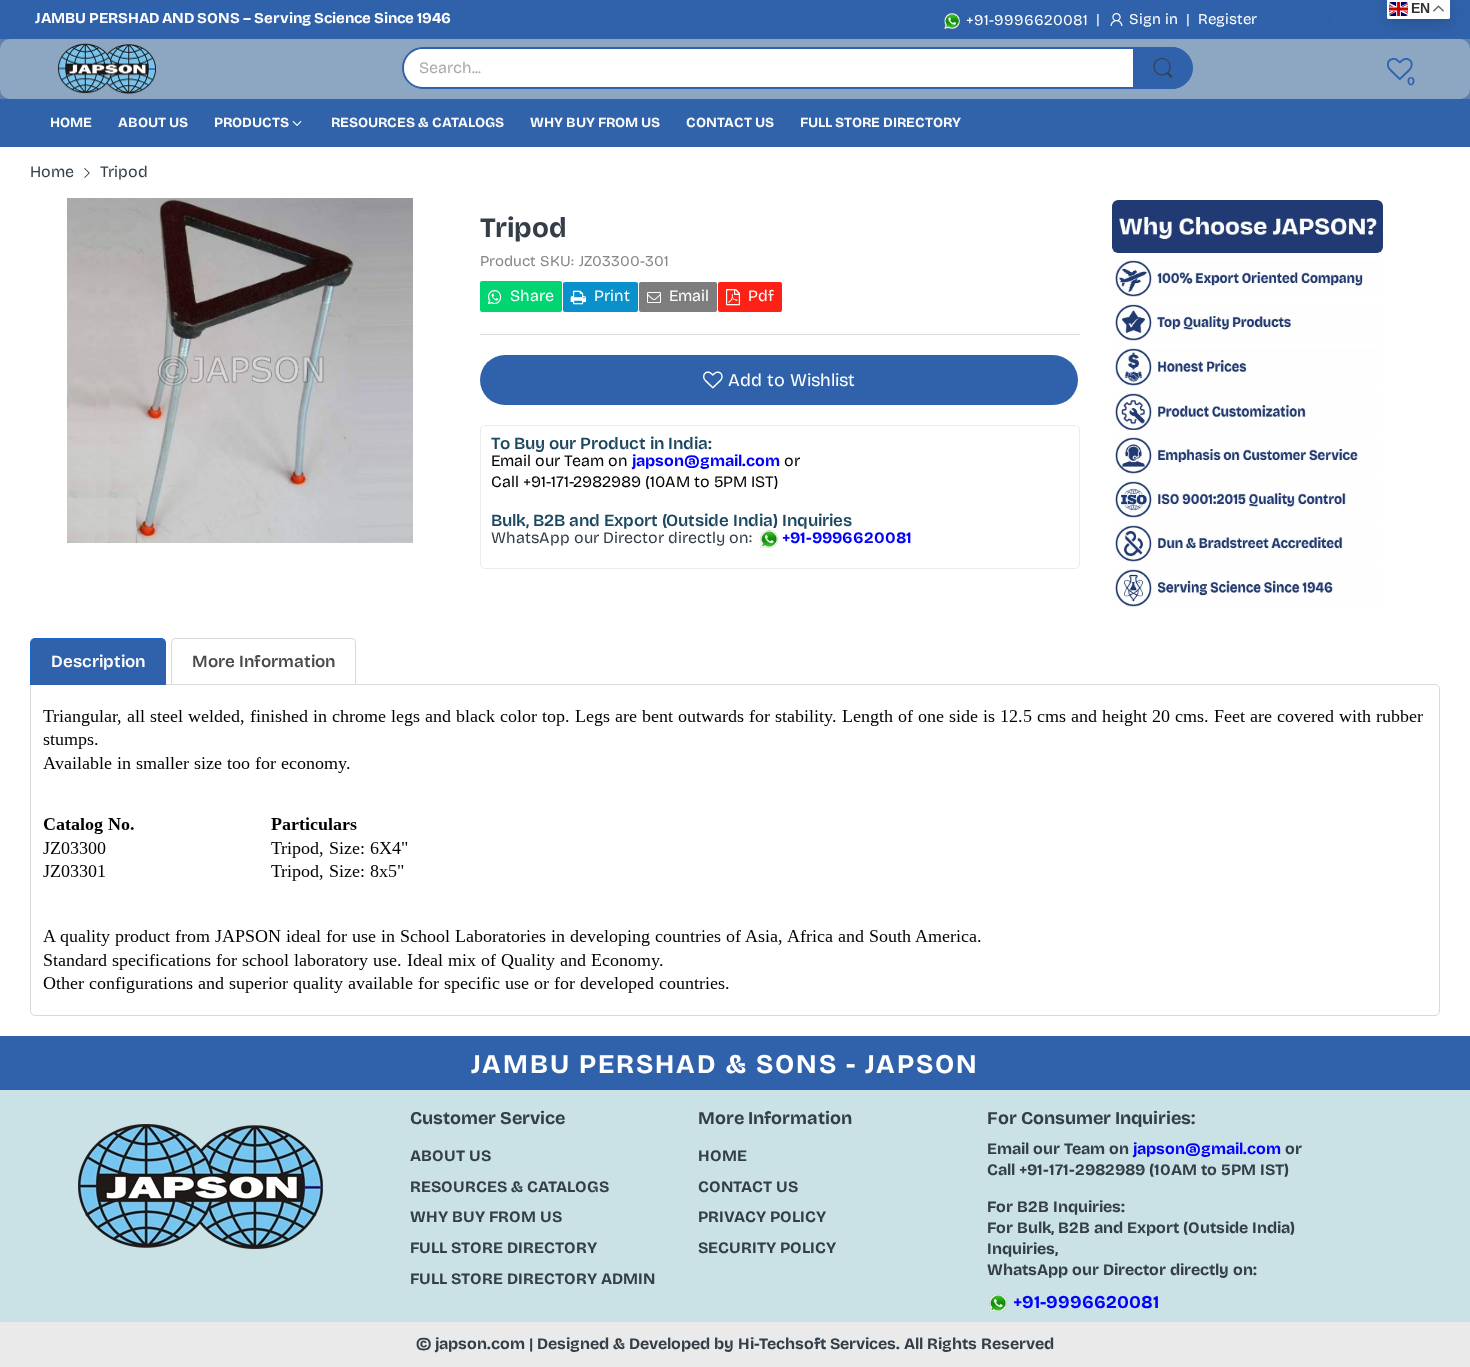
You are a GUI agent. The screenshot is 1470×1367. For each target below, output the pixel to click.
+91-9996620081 (1025, 20)
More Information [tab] (263, 661)
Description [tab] (98, 661)
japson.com (480, 1343)
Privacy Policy (762, 1216)
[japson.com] (107, 69)
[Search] (1163, 68)
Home (722, 1155)
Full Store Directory (503, 1247)
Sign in (1155, 19)
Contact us (748, 1186)
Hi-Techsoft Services (817, 1343)
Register (1227, 19)
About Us (450, 1155)
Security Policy (767, 1247)
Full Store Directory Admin (532, 1278)
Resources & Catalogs (509, 1186)
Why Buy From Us (486, 1216)
